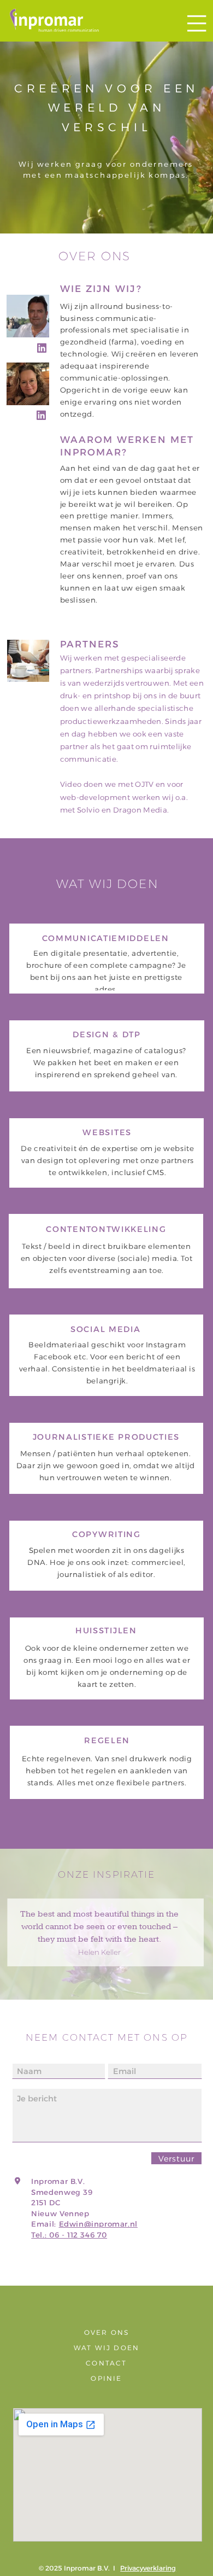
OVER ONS (107, 2332)
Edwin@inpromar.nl (98, 2224)
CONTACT (106, 2363)
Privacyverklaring (148, 2568)
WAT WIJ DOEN (106, 2348)
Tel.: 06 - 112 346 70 (69, 2235)
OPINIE (106, 2378)
